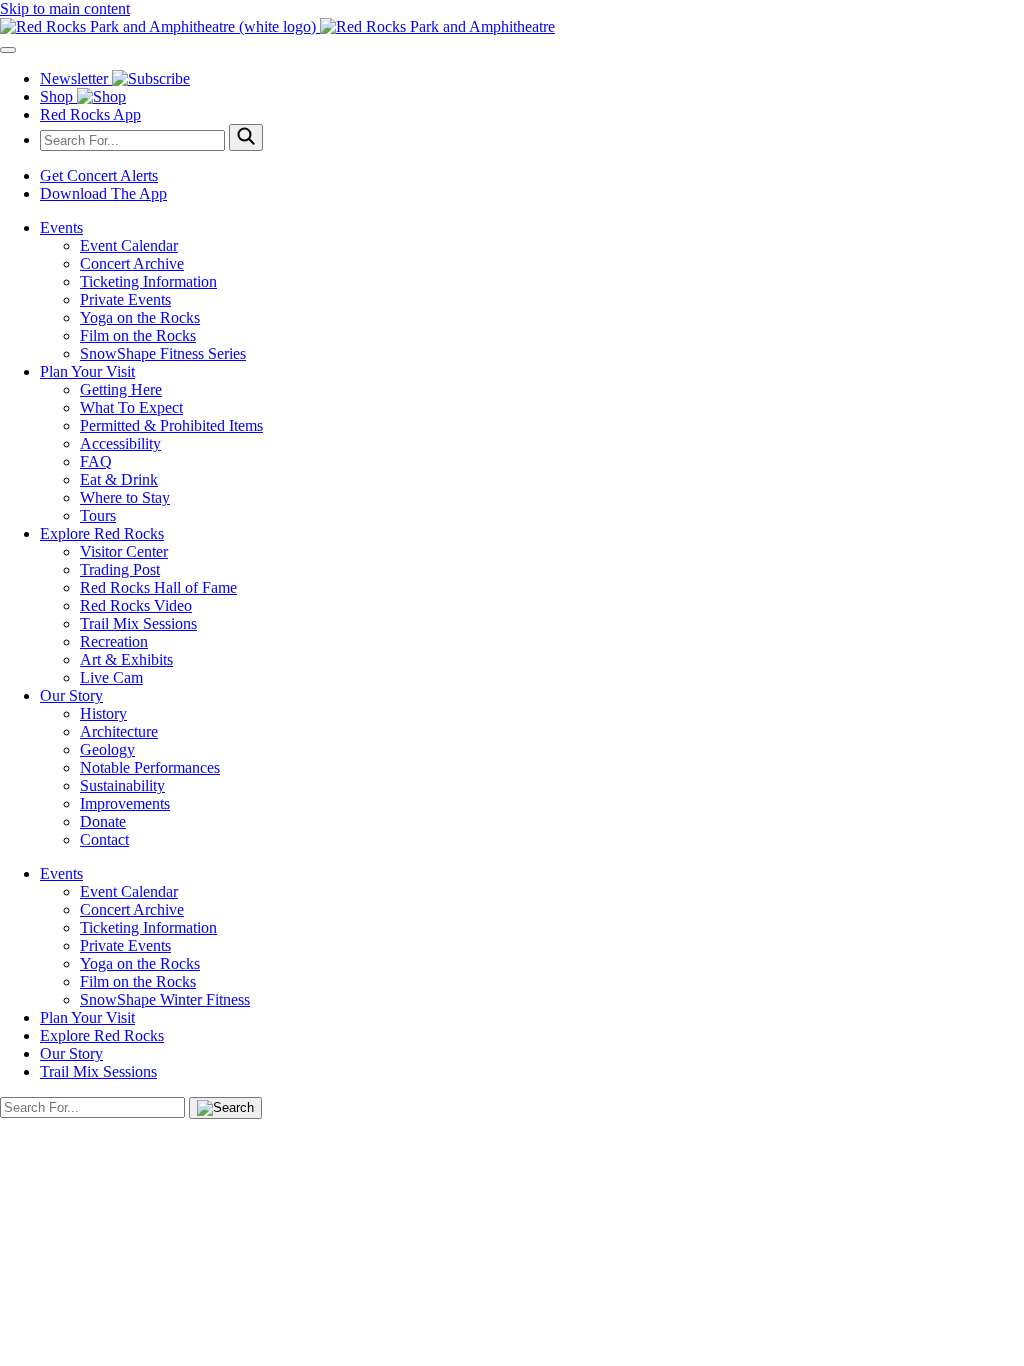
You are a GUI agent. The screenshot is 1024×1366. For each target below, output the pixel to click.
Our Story (71, 695)
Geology (107, 749)
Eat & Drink (119, 479)
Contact (104, 839)
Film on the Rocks (138, 335)
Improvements (125, 803)
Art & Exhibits (126, 659)
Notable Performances (150, 767)
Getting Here (121, 389)
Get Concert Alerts (99, 175)
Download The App (103, 193)
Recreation (114, 641)
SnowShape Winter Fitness (165, 999)
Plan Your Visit (87, 371)
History (103, 713)
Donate (103, 821)
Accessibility (120, 443)
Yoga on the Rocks (140, 317)
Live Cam (111, 677)
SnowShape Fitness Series (163, 353)
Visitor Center (124, 551)
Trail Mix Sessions (138, 623)
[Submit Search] (246, 137)
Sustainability (122, 785)
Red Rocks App (90, 114)
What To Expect (131, 407)
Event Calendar (129, 245)
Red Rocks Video (136, 605)
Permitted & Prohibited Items (171, 425)
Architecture (119, 731)
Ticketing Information (148, 281)
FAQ (96, 461)
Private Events (125, 299)
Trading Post (120, 569)
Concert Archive (132, 263)
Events (61, 227)
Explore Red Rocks (102, 533)
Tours (98, 515)
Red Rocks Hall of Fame (158, 587)
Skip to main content (65, 8)
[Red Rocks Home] (512, 27)
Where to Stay (125, 497)
